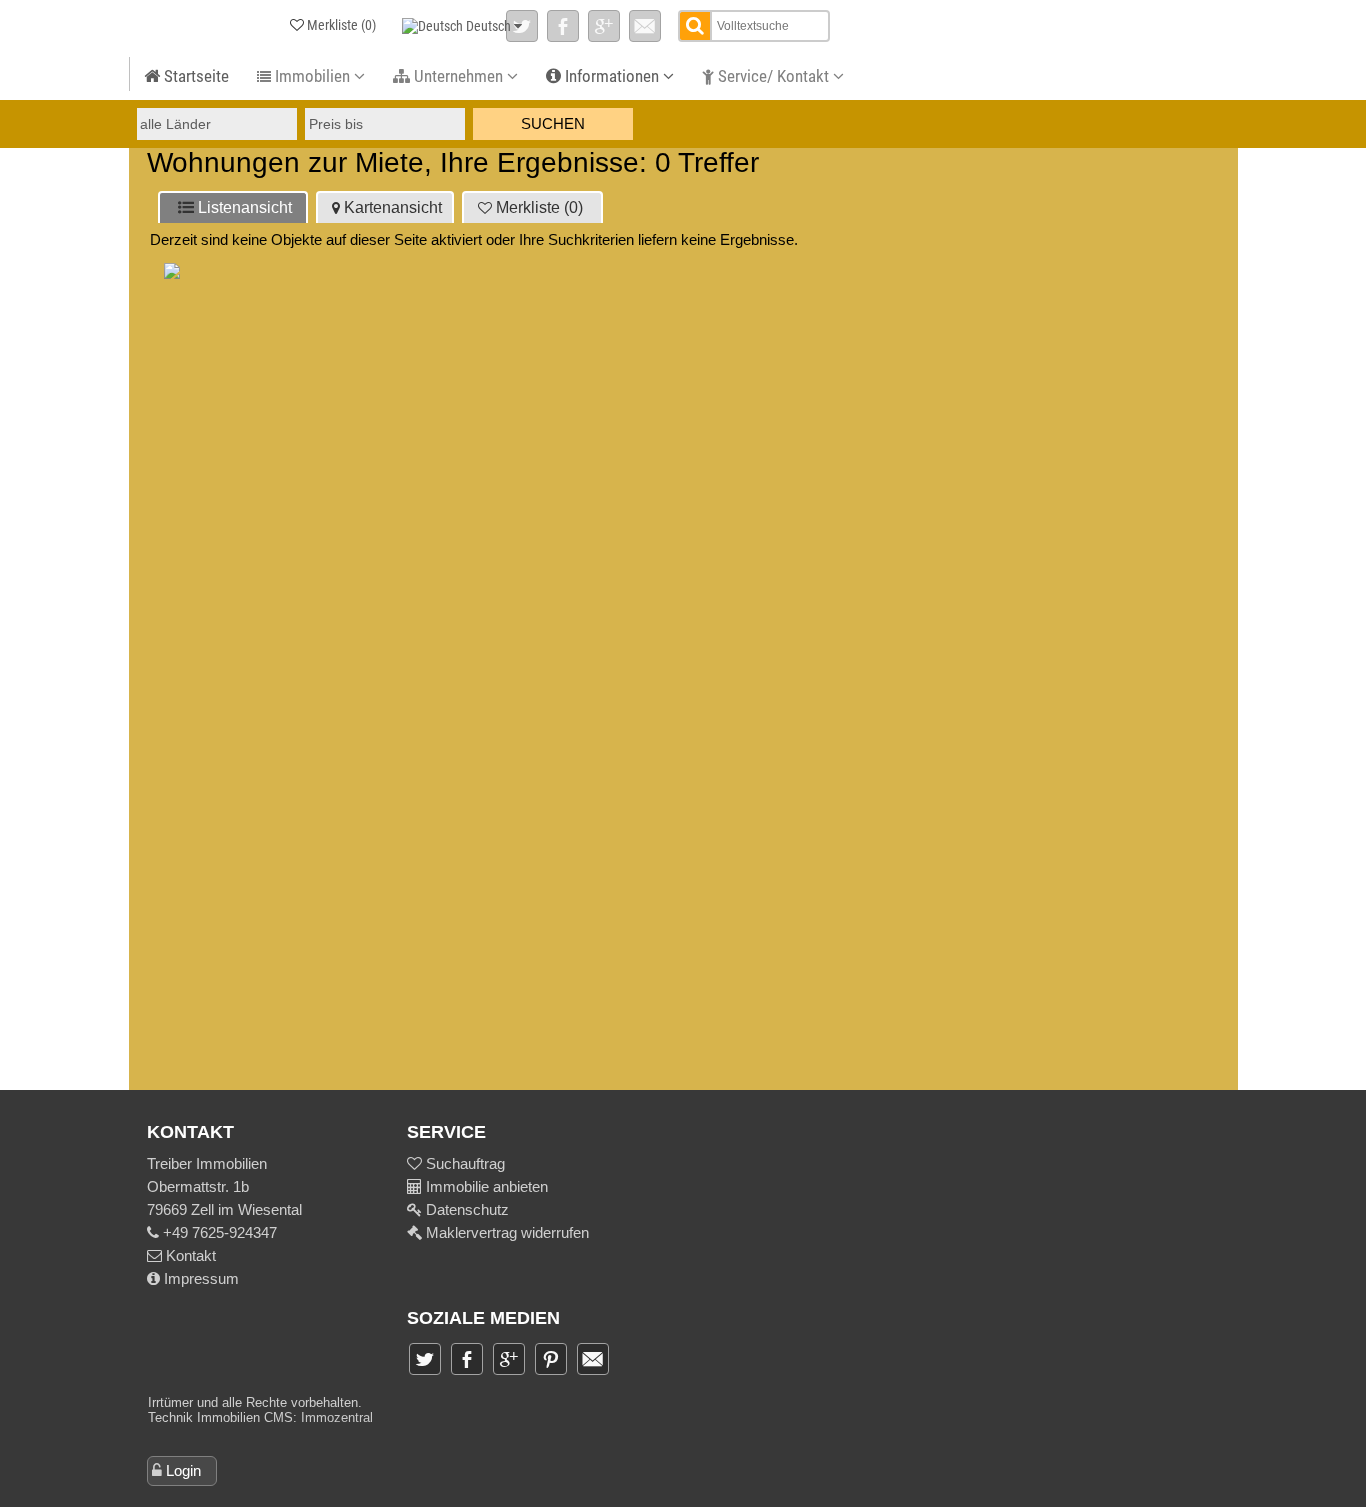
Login (183, 1470)
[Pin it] (551, 1359)
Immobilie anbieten (487, 1186)
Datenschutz (465, 1209)
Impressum (199, 1278)
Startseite (194, 76)
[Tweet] (522, 26)
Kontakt (189, 1255)
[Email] (645, 26)
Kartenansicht (393, 207)
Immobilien (312, 76)
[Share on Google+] (604, 26)
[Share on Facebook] (563, 26)
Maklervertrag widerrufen (505, 1232)
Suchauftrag (463, 1163)
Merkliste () (539, 207)
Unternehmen (458, 76)
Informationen (612, 76)
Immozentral (337, 1417)
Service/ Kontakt (773, 76)
